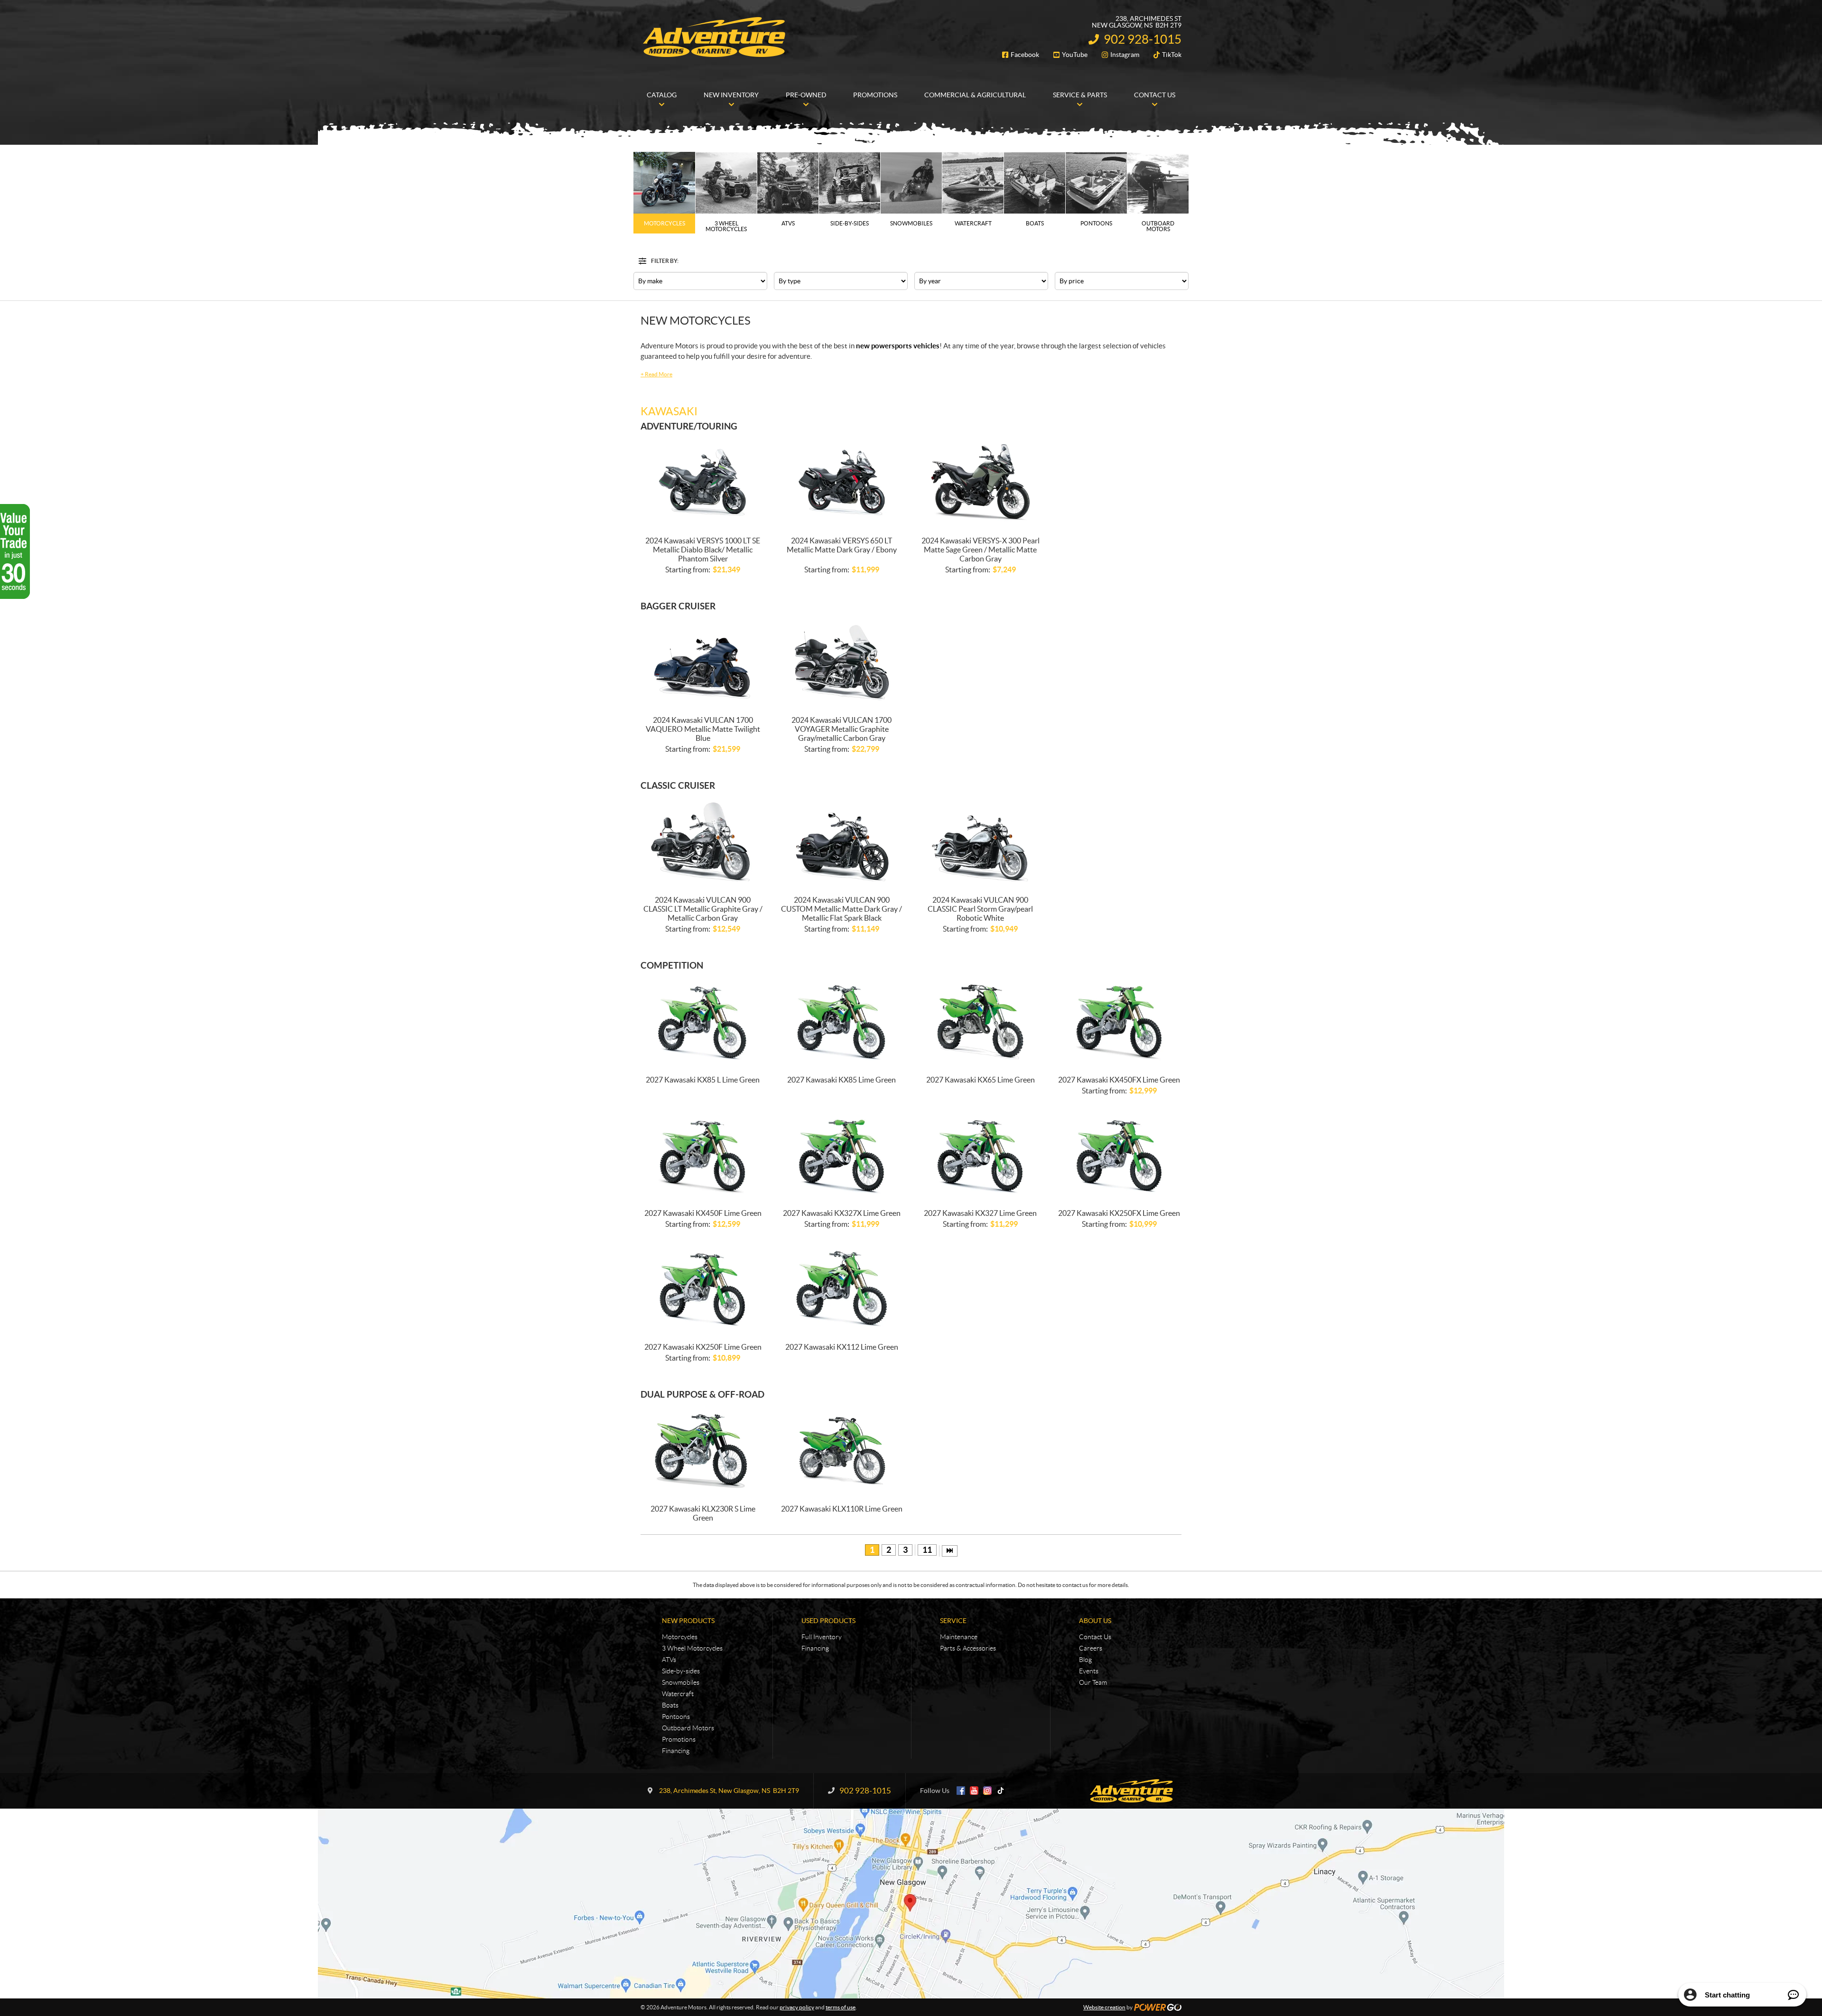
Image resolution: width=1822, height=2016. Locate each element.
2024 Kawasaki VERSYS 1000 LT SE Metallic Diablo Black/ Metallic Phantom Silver (703, 550)
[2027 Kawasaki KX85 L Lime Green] (703, 1022)
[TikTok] (1001, 1791)
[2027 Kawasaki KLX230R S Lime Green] (703, 1451)
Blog (1085, 1660)
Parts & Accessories (968, 1648)
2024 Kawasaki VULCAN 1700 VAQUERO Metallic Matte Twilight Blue (703, 729)
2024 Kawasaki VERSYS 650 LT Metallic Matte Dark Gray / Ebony (842, 545)
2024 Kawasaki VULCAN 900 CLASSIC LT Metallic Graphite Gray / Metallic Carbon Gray (703, 909)
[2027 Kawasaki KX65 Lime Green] (981, 1022)
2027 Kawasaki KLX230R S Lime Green (703, 1513)
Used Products (828, 1621)
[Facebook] (961, 1791)
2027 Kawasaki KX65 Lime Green (981, 1080)
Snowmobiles (681, 1682)
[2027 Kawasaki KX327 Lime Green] (981, 1155)
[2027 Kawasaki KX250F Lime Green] (703, 1289)
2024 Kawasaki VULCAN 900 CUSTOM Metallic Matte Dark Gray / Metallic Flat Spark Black (841, 909)
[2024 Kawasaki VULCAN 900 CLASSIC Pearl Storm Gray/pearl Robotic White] (981, 842)
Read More (656, 374)
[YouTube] (974, 1791)
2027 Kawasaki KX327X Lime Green (842, 1213)
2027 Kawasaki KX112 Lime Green (842, 1347)
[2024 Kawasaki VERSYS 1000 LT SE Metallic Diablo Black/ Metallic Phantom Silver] (703, 482)
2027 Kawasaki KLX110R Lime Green (842, 1509)
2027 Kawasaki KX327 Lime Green (980, 1213)
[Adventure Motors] (714, 37)
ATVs (669, 1660)
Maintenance (959, 1637)
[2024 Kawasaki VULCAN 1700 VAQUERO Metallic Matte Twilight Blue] (703, 662)
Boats (670, 1705)
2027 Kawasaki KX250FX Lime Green (1119, 1213)
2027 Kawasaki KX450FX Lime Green (1119, 1080)
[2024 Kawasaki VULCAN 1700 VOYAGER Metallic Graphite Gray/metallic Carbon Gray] (842, 662)
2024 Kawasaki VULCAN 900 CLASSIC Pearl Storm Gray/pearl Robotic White (980, 909)
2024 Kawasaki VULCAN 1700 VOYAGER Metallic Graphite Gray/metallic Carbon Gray (841, 729)
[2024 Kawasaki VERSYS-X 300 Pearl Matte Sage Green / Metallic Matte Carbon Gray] (981, 482)
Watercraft (678, 1694)
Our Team (1093, 1682)
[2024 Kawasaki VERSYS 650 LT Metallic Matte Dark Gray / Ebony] (842, 482)
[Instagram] (987, 1791)
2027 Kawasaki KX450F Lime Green (703, 1213)
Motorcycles (680, 1637)
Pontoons (676, 1717)
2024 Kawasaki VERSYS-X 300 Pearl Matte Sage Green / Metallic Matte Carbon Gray (981, 550)
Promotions (679, 1739)
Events (1089, 1671)
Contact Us (1095, 1637)
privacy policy (797, 2007)
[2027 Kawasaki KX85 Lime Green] (842, 1022)
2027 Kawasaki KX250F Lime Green (703, 1347)
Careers (1091, 1648)
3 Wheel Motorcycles (692, 1648)
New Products (688, 1621)
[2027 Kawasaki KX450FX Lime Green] (1120, 1022)
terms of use (841, 2007)
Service (953, 1621)
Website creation (1104, 2007)
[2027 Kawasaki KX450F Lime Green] (703, 1155)
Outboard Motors (688, 1728)
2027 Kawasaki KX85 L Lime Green (703, 1080)
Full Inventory (822, 1637)
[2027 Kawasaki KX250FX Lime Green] (1120, 1155)
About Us (1095, 1621)
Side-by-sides (681, 1671)
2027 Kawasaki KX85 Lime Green (841, 1080)
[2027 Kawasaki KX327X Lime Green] (842, 1155)
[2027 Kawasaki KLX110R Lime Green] (842, 1451)
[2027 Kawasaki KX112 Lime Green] (842, 1289)
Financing (676, 1751)
